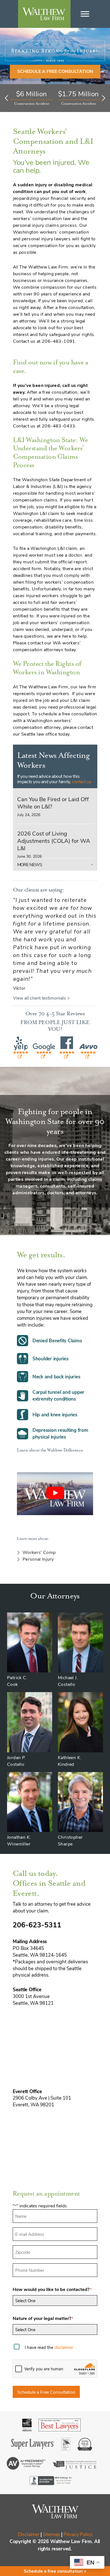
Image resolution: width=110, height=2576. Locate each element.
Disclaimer (29, 2534)
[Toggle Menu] (85, 14)
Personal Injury (38, 1559)
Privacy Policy (78, 2534)
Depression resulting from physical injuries (60, 1433)
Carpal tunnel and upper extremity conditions (58, 1395)
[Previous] (8, 98)
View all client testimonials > (41, 998)
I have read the (49, 2347)
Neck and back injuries (56, 1377)
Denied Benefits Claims (57, 1340)
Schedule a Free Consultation (46, 2392)
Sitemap (51, 2534)
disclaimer (64, 2347)
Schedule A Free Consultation (55, 71)
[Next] (102, 98)
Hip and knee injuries (55, 1414)
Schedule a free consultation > (55, 2571)
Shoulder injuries (50, 1358)
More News (30, 864)
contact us (82, 781)
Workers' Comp (39, 1552)
